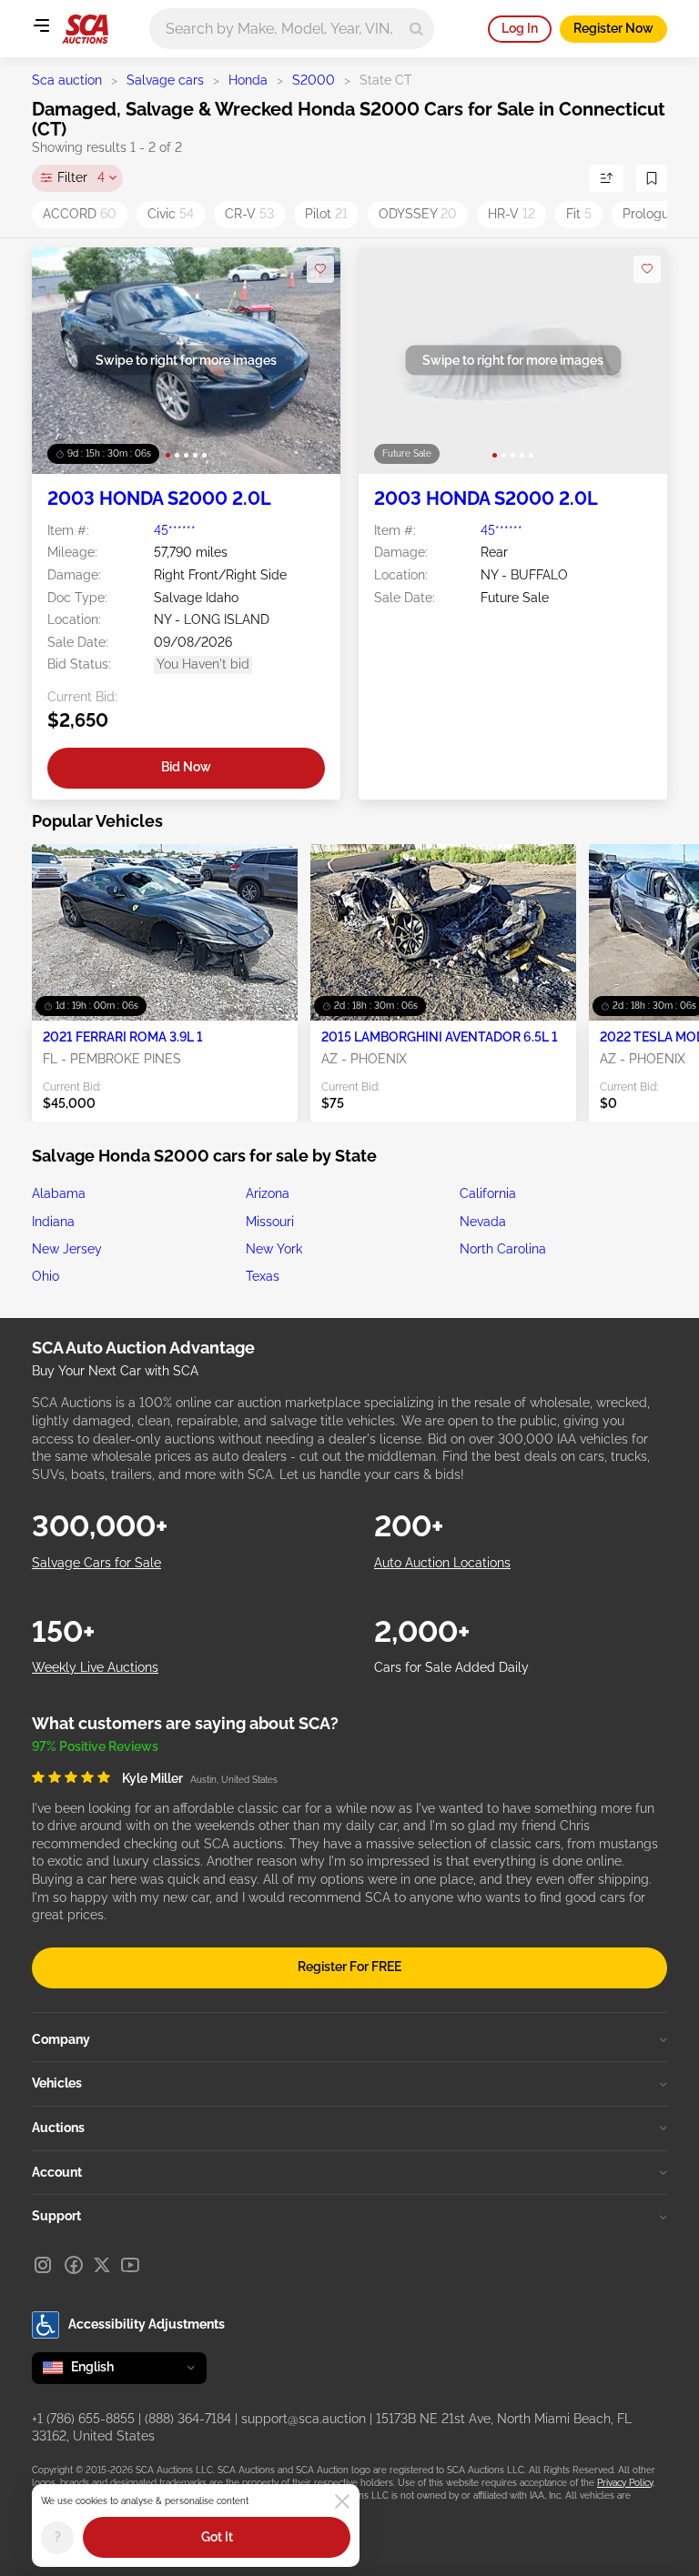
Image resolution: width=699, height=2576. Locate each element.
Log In (520, 28)
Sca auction (67, 80)
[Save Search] (652, 178)
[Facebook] (74, 2265)
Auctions (58, 2128)
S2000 (314, 80)
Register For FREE (349, 1967)
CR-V (249, 214)
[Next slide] (308, 361)
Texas (263, 1276)
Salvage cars (165, 80)
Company (61, 2039)
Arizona (268, 1193)
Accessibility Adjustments (147, 2324)
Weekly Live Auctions (95, 1667)
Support (56, 2216)
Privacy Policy (625, 2483)
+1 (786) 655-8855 (83, 2419)
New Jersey (67, 1249)
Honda (248, 80)
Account (57, 2172)
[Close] (342, 2501)
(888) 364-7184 (188, 2419)
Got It (217, 2537)
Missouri (270, 1222)
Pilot (326, 214)
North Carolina (503, 1249)
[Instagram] (43, 2265)
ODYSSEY (418, 214)
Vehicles (57, 2083)
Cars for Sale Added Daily (451, 1667)
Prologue (655, 214)
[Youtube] (130, 2265)
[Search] (416, 29)
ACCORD (80, 214)
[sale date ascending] (606, 178)
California (488, 1193)
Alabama (59, 1193)
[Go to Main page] (85, 29)
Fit (579, 214)
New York (274, 1249)
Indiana (53, 1222)
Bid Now (186, 767)
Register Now (613, 28)
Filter (81, 177)
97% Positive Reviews (95, 1746)
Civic (171, 214)
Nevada (483, 1222)
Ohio (46, 1276)
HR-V (512, 214)
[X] (102, 2265)
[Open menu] (41, 25)
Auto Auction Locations (442, 1563)
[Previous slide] (64, 361)
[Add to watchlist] (320, 269)
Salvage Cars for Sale (96, 1563)
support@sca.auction (304, 2419)
